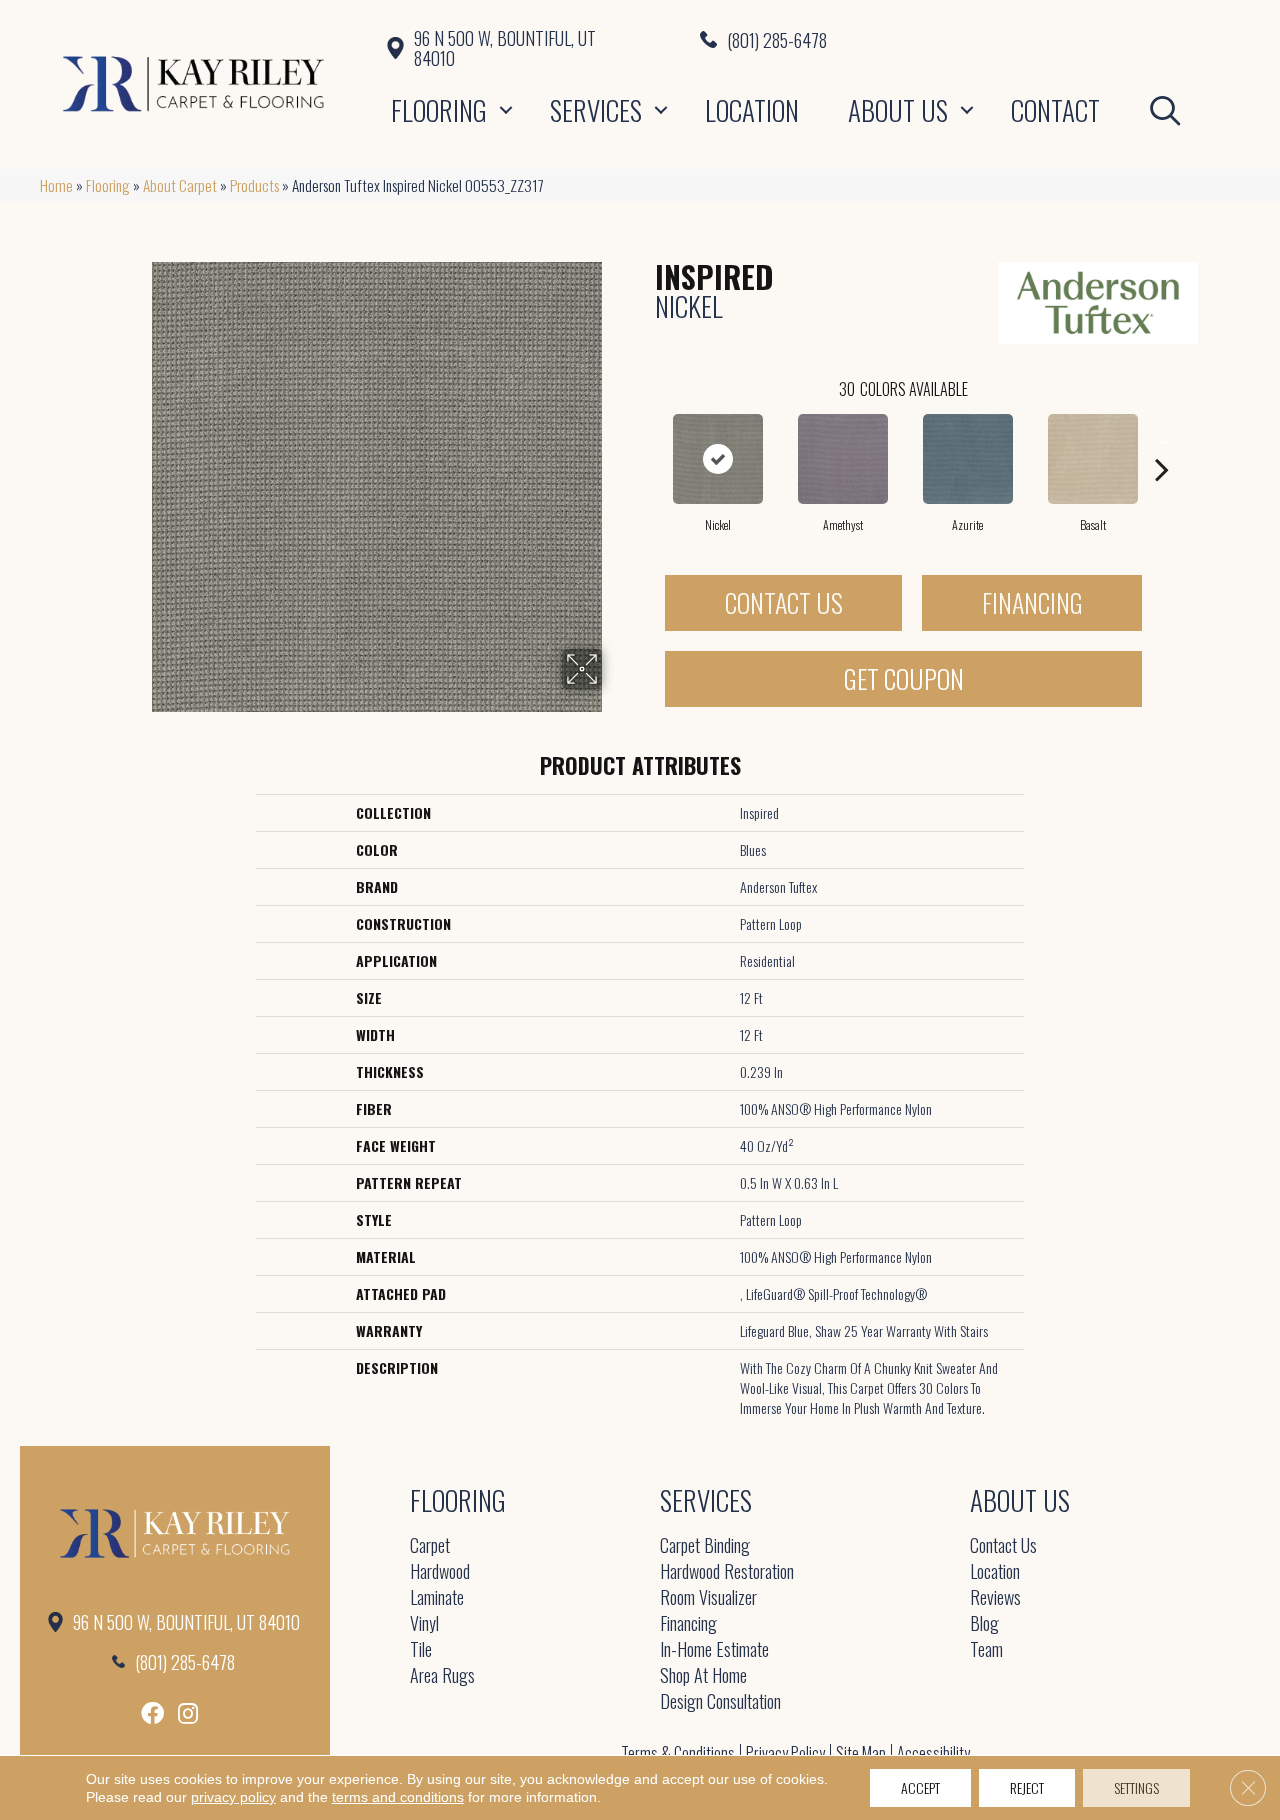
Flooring (439, 110)
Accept (920, 1787)
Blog (984, 1624)
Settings (1136, 1787)
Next (1162, 439)
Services (596, 110)
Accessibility (933, 1753)
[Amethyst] (843, 459)
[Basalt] (1093, 459)
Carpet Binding (705, 1546)
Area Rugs (442, 1676)
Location (752, 110)
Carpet (430, 1546)
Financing (1032, 602)
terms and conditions (398, 1797)
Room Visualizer (708, 1598)
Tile (421, 1650)
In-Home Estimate (714, 1650)
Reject (1027, 1787)
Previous (645, 439)
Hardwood (440, 1572)
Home (56, 185)
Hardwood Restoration (727, 1572)
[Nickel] (718, 459)
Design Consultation (720, 1702)
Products (254, 185)
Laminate (437, 1598)
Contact (1055, 110)
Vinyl (424, 1624)
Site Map (861, 1753)
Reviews (995, 1598)
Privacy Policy (785, 1753)
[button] (506, 110)
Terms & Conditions (678, 1753)
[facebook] (152, 1713)
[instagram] (188, 1713)
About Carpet (180, 185)
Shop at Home (703, 1676)
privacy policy (233, 1797)
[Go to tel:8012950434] (970, 39)
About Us (898, 110)
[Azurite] (968, 459)
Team (986, 1650)
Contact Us (784, 602)
